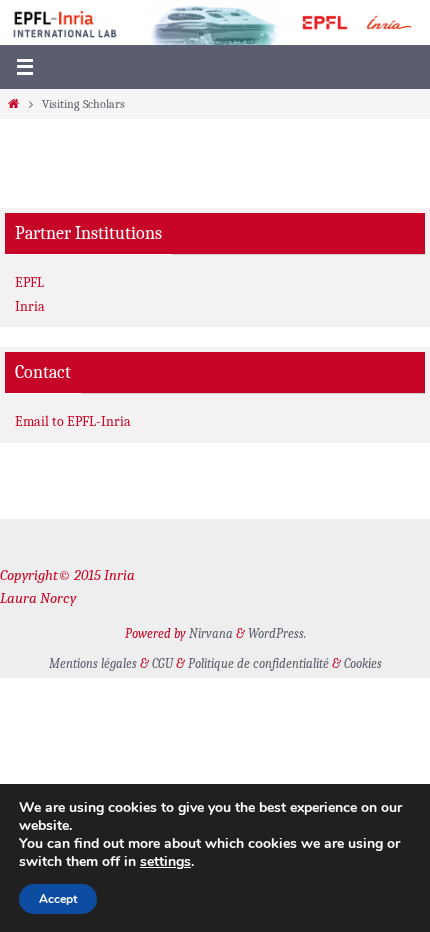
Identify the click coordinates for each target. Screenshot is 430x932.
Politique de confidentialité (258, 663)
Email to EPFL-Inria (73, 421)
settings (165, 862)
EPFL (29, 282)
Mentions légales (93, 663)
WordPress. (277, 633)
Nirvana (211, 633)
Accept (58, 899)
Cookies (363, 663)
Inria (30, 306)
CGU (162, 663)
